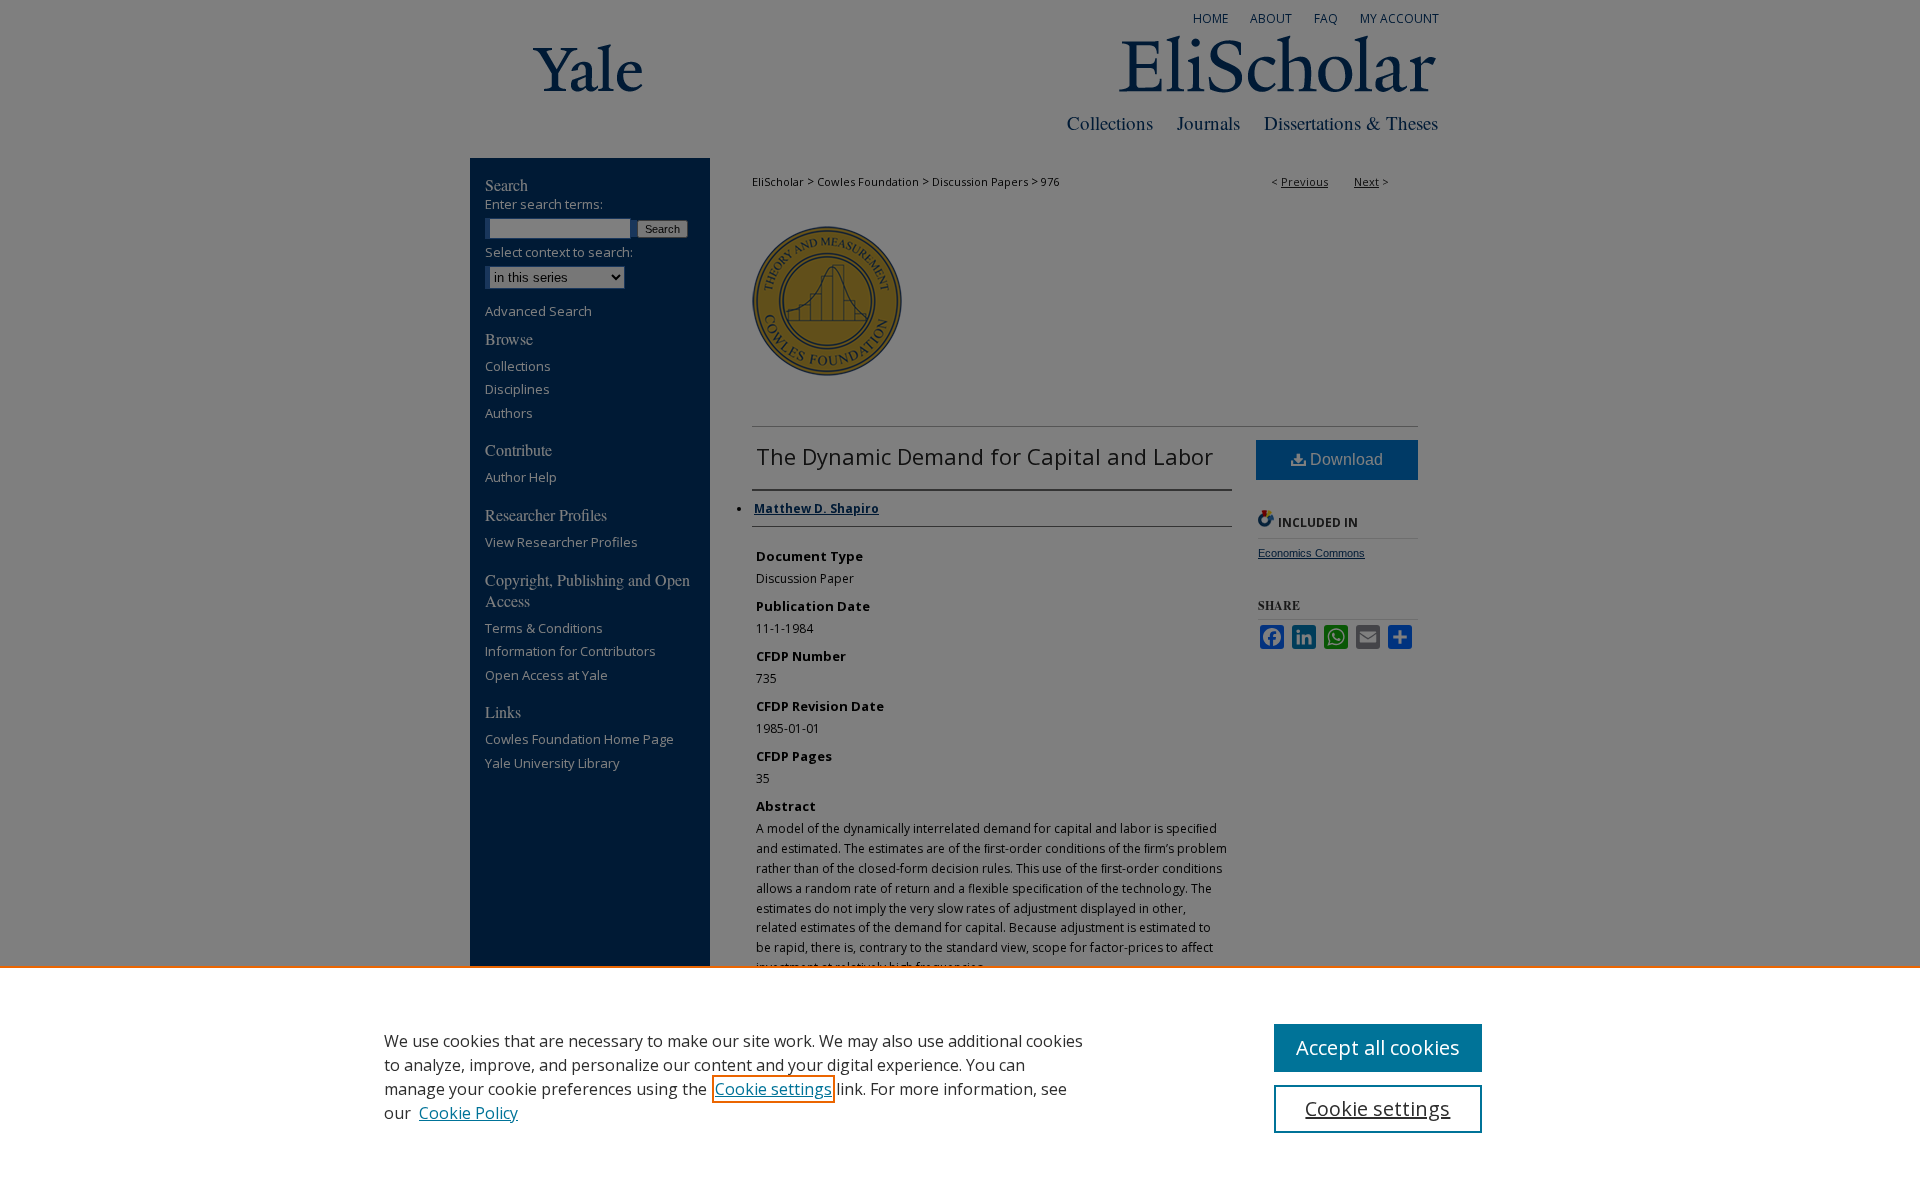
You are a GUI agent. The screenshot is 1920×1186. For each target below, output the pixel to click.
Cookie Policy (468, 1113)
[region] (960, 1076)
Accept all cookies (1378, 1047)
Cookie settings (773, 1089)
